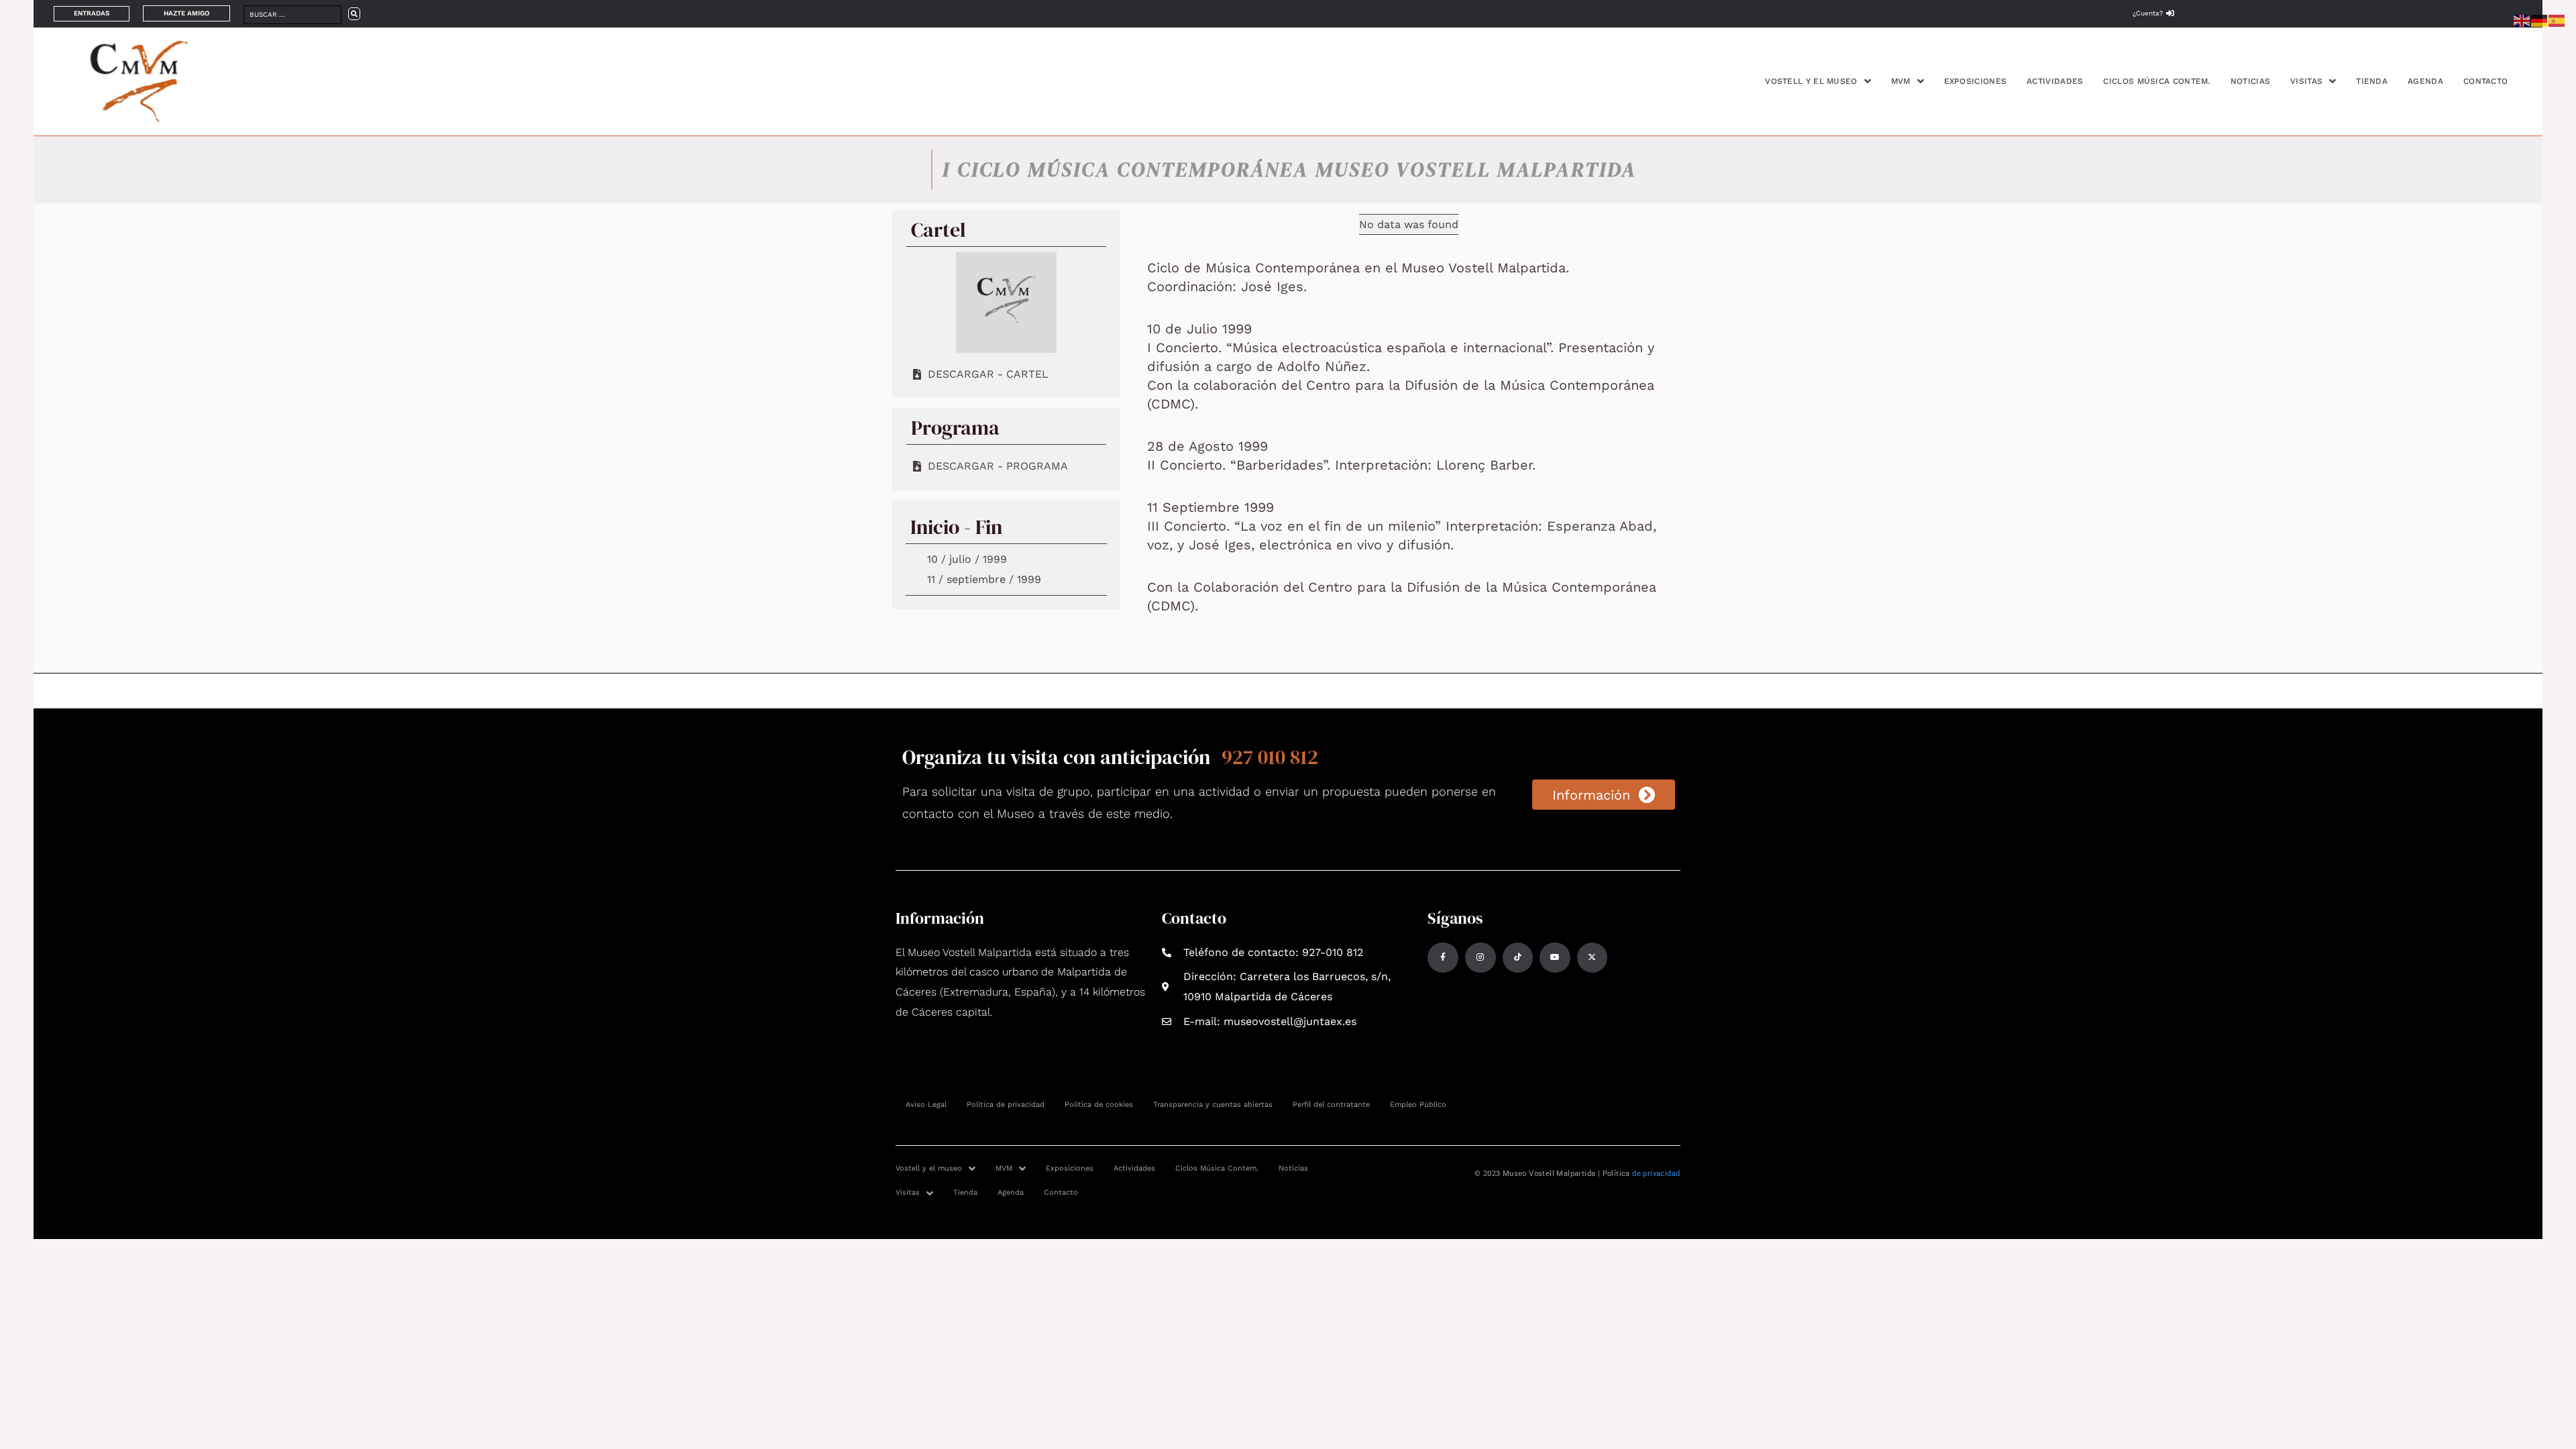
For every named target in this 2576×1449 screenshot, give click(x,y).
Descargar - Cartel (988, 374)
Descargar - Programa (998, 466)
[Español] (2557, 20)
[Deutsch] (2540, 20)
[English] (2522, 20)
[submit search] (354, 14)
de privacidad (1656, 1174)
